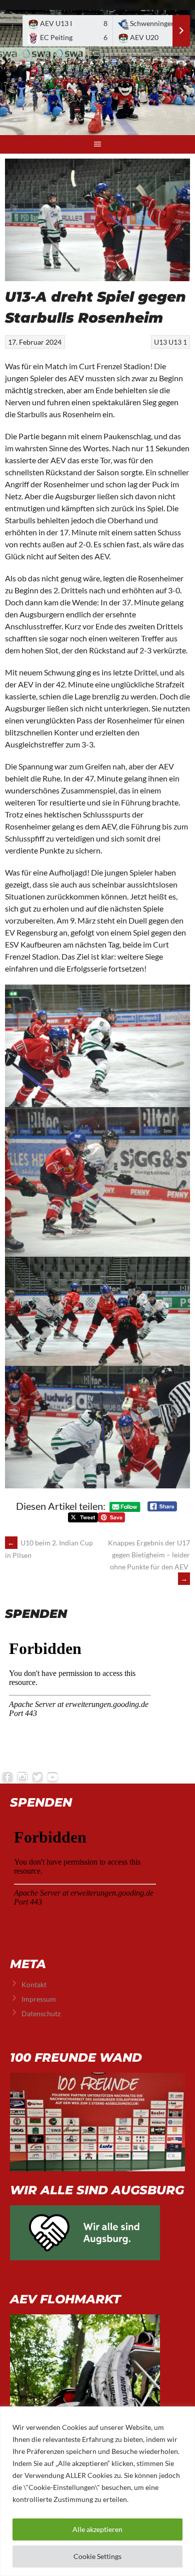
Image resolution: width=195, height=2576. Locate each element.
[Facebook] (7, 1777)
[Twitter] (37, 1777)
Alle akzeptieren (97, 2529)
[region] (97, 2491)
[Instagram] (22, 1777)
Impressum (39, 1999)
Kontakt (34, 1984)
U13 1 (178, 342)
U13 (160, 342)
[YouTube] (52, 1777)
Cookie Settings (97, 2556)
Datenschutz (41, 2013)
